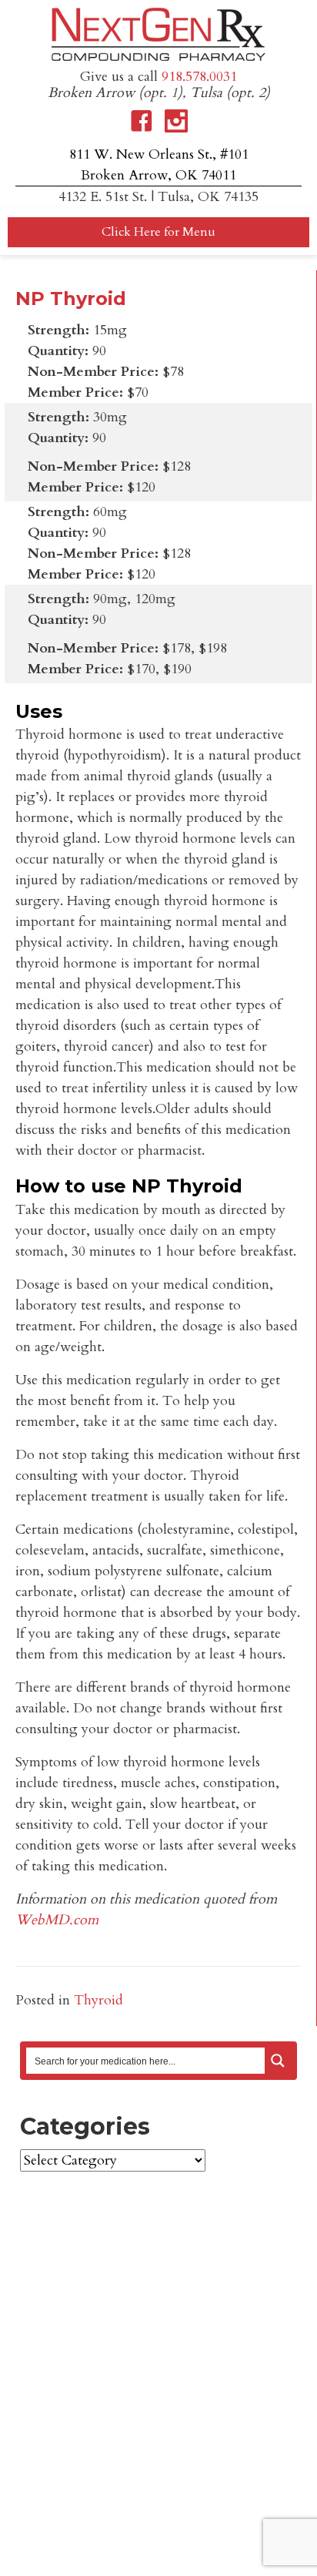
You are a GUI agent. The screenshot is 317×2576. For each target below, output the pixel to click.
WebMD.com (57, 1920)
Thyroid (98, 2000)
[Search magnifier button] (278, 2061)
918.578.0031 (199, 77)
